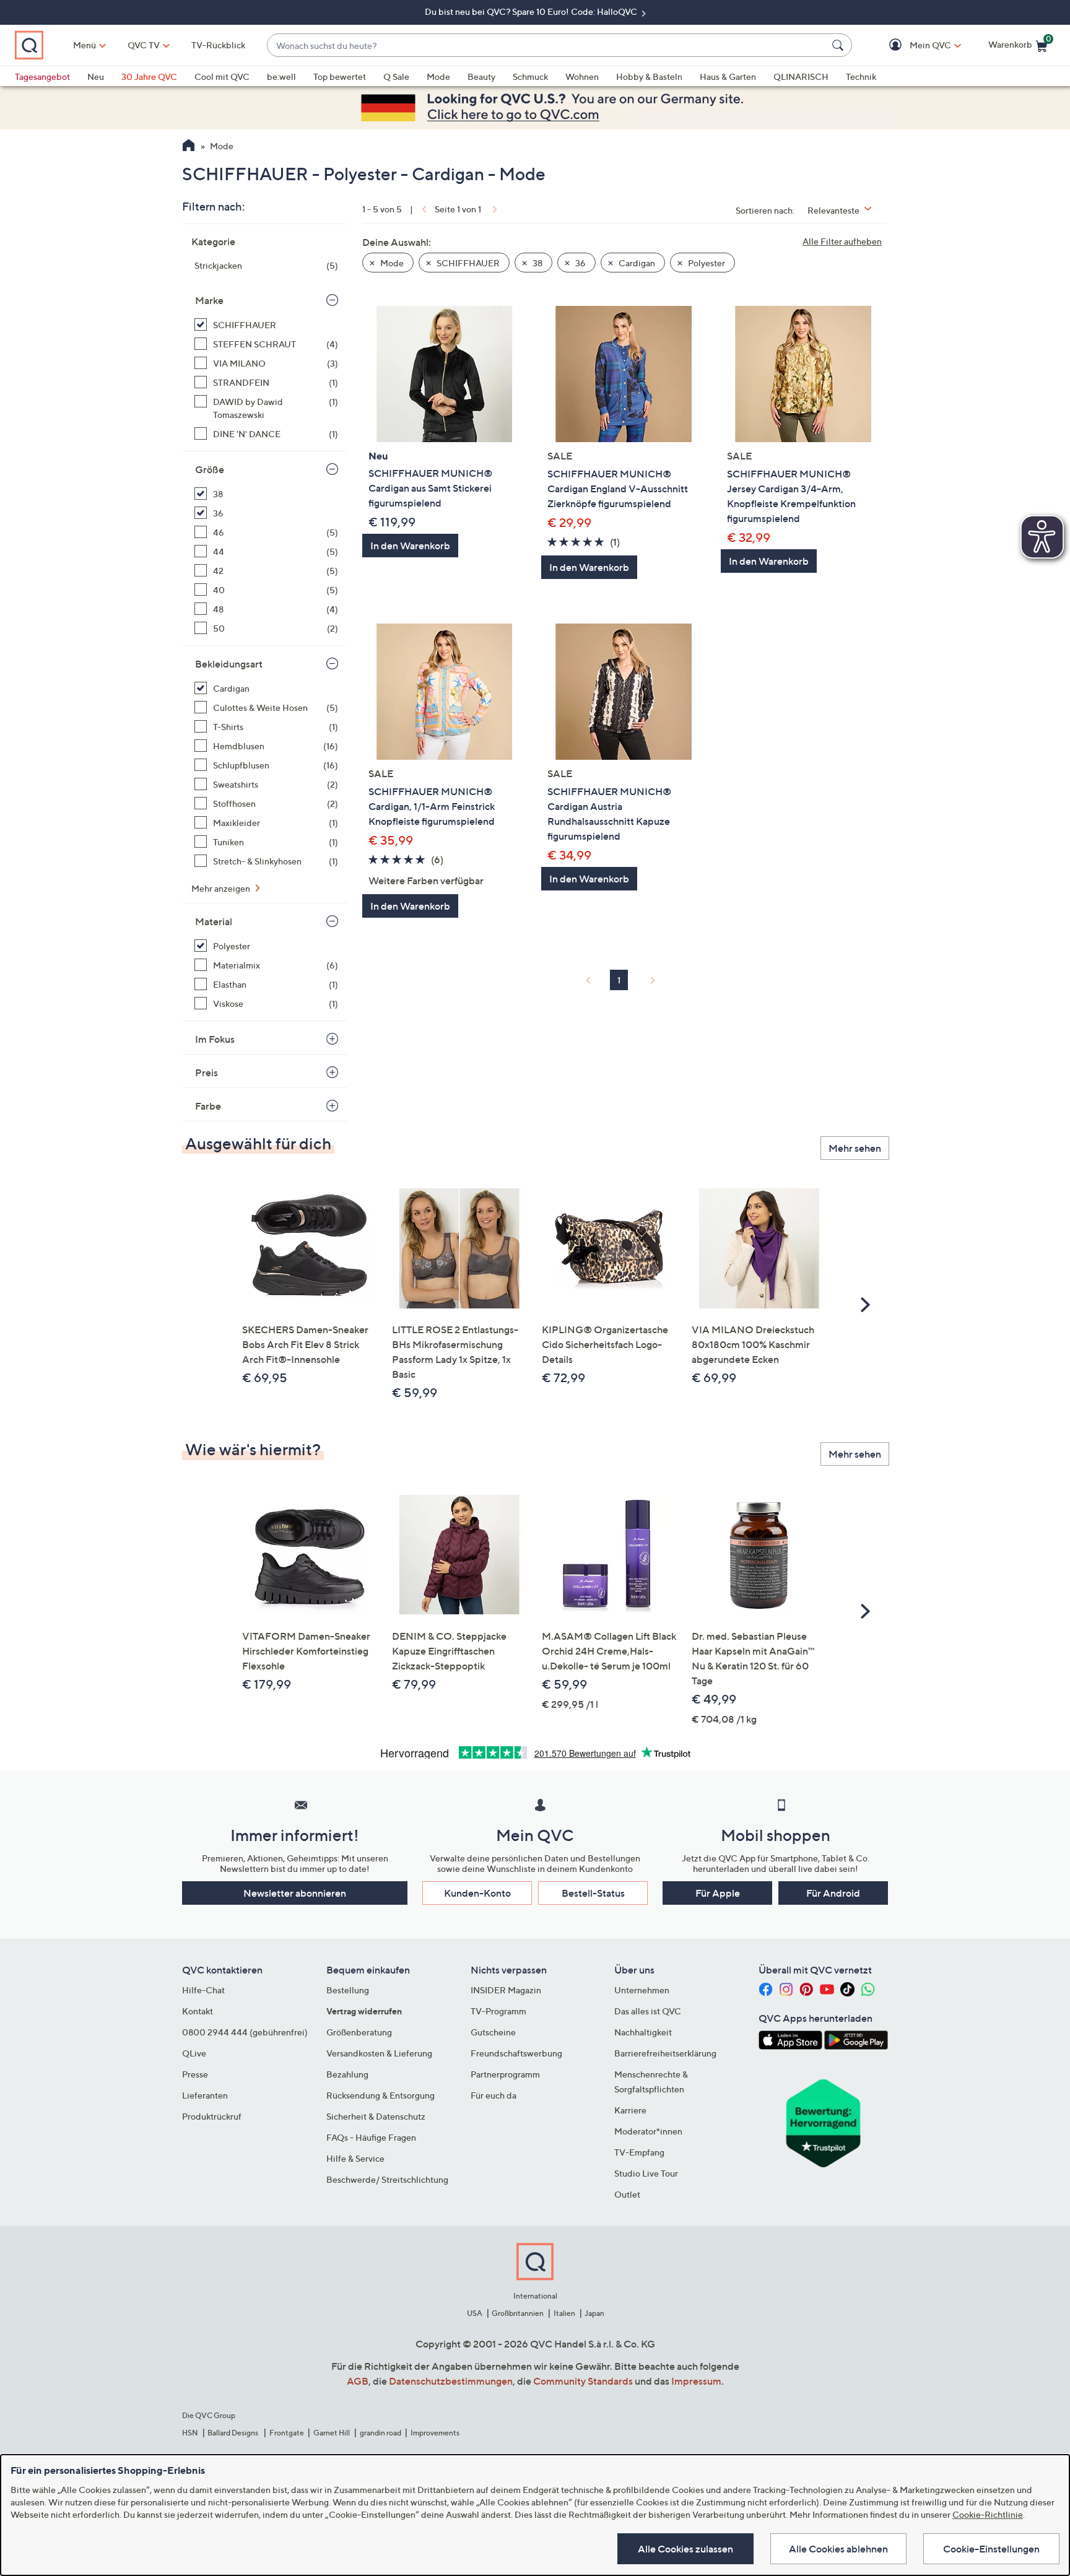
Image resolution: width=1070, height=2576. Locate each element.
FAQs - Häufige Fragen (371, 2137)
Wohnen (582, 76)
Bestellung (348, 1990)
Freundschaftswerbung (516, 2053)
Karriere (630, 2110)
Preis (207, 1073)
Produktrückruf (212, 2116)
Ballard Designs (233, 2433)
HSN (190, 2433)
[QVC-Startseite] (189, 147)
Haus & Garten (728, 76)
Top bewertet (340, 76)
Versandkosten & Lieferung (379, 2053)
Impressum (696, 2381)
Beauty (481, 76)
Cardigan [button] (636, 263)
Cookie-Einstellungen (991, 2549)
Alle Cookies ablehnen (838, 2549)
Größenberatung (359, 2032)
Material (214, 921)
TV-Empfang (639, 2152)
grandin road (381, 2433)
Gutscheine (493, 2032)
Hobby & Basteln (649, 76)
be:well (281, 76)
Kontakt (198, 2011)
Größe (210, 469)
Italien (564, 2313)
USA (475, 2313)
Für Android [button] (833, 1893)
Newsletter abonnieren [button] (295, 1893)
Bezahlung (347, 2074)
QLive (194, 2053)
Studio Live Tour (646, 2173)
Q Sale (396, 76)
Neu (96, 76)
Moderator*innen (648, 2131)
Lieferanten (205, 2095)
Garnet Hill (332, 2433)
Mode (438, 76)
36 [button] (580, 263)
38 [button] (537, 263)
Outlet (627, 2194)
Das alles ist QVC (648, 2011)
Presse (195, 2074)
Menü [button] (85, 45)
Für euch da (494, 2095)
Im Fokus (215, 1039)
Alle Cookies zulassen (685, 2549)
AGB (358, 2381)
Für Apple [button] (718, 1893)
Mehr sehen (855, 1148)
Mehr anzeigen (222, 888)
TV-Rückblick (218, 45)
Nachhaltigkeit (643, 2032)
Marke (209, 300)
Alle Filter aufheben (842, 241)
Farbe (208, 1106)
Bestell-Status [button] (593, 1893)
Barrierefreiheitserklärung (665, 2053)
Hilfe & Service (355, 2158)
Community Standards (583, 2381)
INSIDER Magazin (506, 1990)
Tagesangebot (42, 76)
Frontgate (287, 2433)
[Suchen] (840, 45)
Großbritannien (518, 2313)
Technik (861, 76)
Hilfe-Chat (203, 1990)
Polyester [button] (706, 263)
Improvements (435, 2433)
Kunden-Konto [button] (477, 1893)
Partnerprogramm (505, 2074)
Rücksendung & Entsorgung (381, 2095)
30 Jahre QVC (149, 76)
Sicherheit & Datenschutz (376, 2116)
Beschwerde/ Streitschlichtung (387, 2179)
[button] (912, 46)
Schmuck (530, 76)
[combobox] (547, 46)
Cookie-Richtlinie (988, 2514)
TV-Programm (498, 2011)
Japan (594, 2313)
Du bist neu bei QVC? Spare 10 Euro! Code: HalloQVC (532, 11)
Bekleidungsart (229, 664)
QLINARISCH (801, 76)
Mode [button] (391, 263)
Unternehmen (642, 1990)
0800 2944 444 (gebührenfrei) (245, 2032)
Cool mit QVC (222, 76)
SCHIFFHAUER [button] (467, 263)
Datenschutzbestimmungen (451, 2381)
